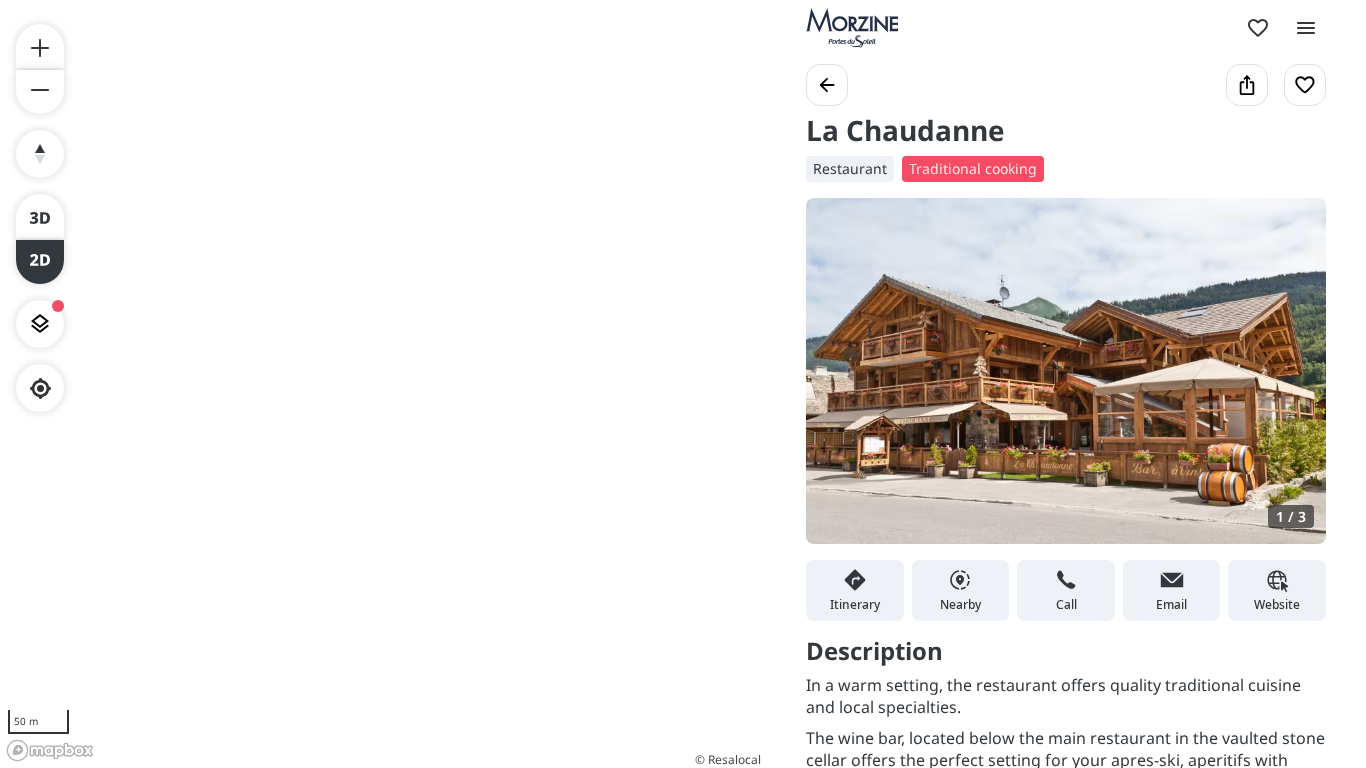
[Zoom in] (40, 46)
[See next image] (1290, 383)
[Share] (1247, 85)
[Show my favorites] (1258, 28)
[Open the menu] (1306, 28)
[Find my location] (40, 388)
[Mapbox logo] (50, 750)
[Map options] (40, 324)
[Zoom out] (40, 92)
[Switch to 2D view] (40, 262)
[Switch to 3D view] (40, 216)
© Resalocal (728, 759)
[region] (383, 384)
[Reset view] (40, 154)
